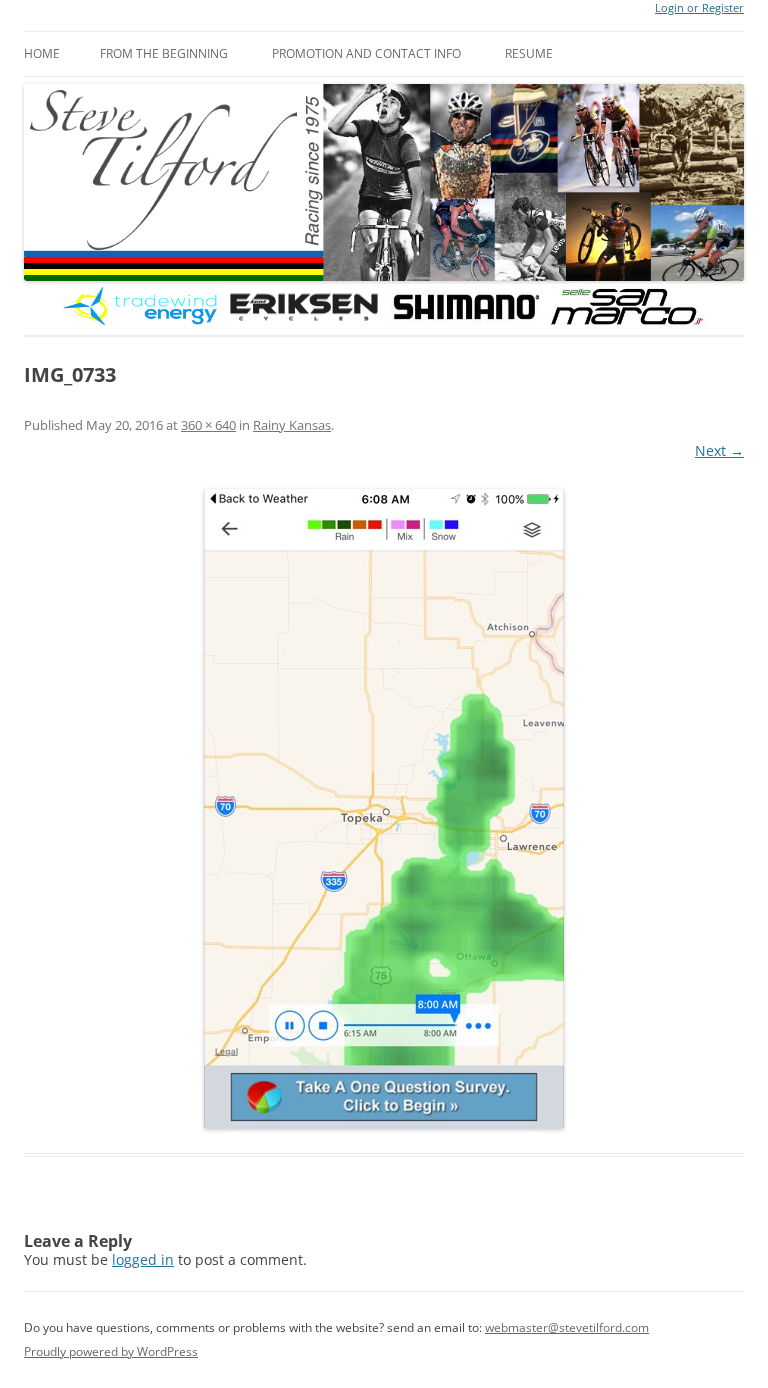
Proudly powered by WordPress (111, 1351)
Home (42, 53)
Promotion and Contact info (366, 53)
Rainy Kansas (292, 425)
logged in (143, 1259)
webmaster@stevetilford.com (567, 1327)
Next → (719, 450)
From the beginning (164, 53)
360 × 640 (208, 425)
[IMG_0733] (384, 809)
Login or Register (699, 8)
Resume (529, 53)
